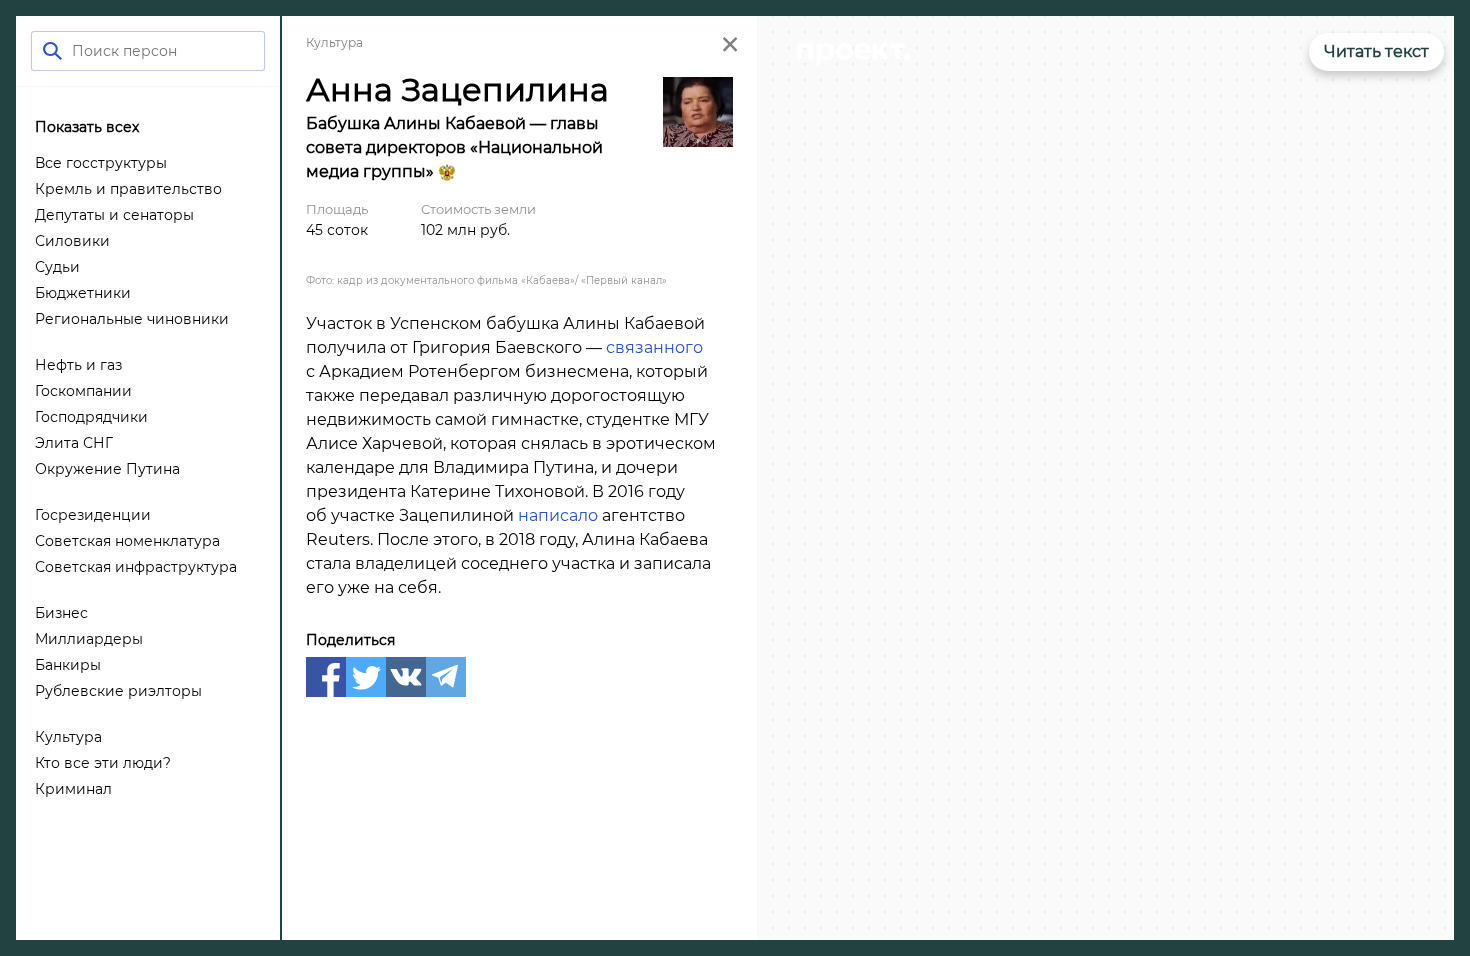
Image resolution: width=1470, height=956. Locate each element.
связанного (654, 347)
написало (558, 515)
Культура (334, 42)
